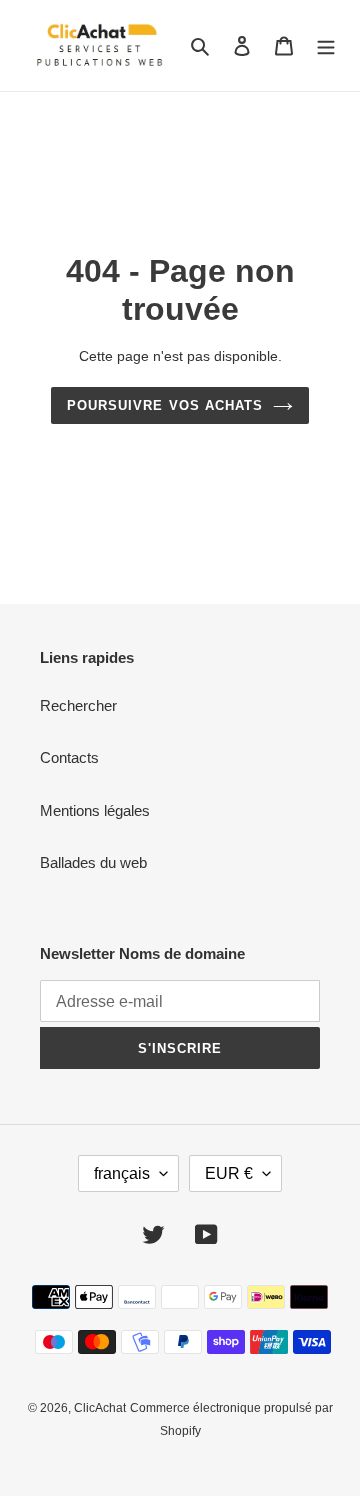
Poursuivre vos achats (165, 405)
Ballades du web (93, 862)
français (122, 1173)
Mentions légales (95, 810)
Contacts (69, 757)
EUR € (229, 1173)
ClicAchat (100, 1408)
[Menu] (326, 45)
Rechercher (78, 705)
